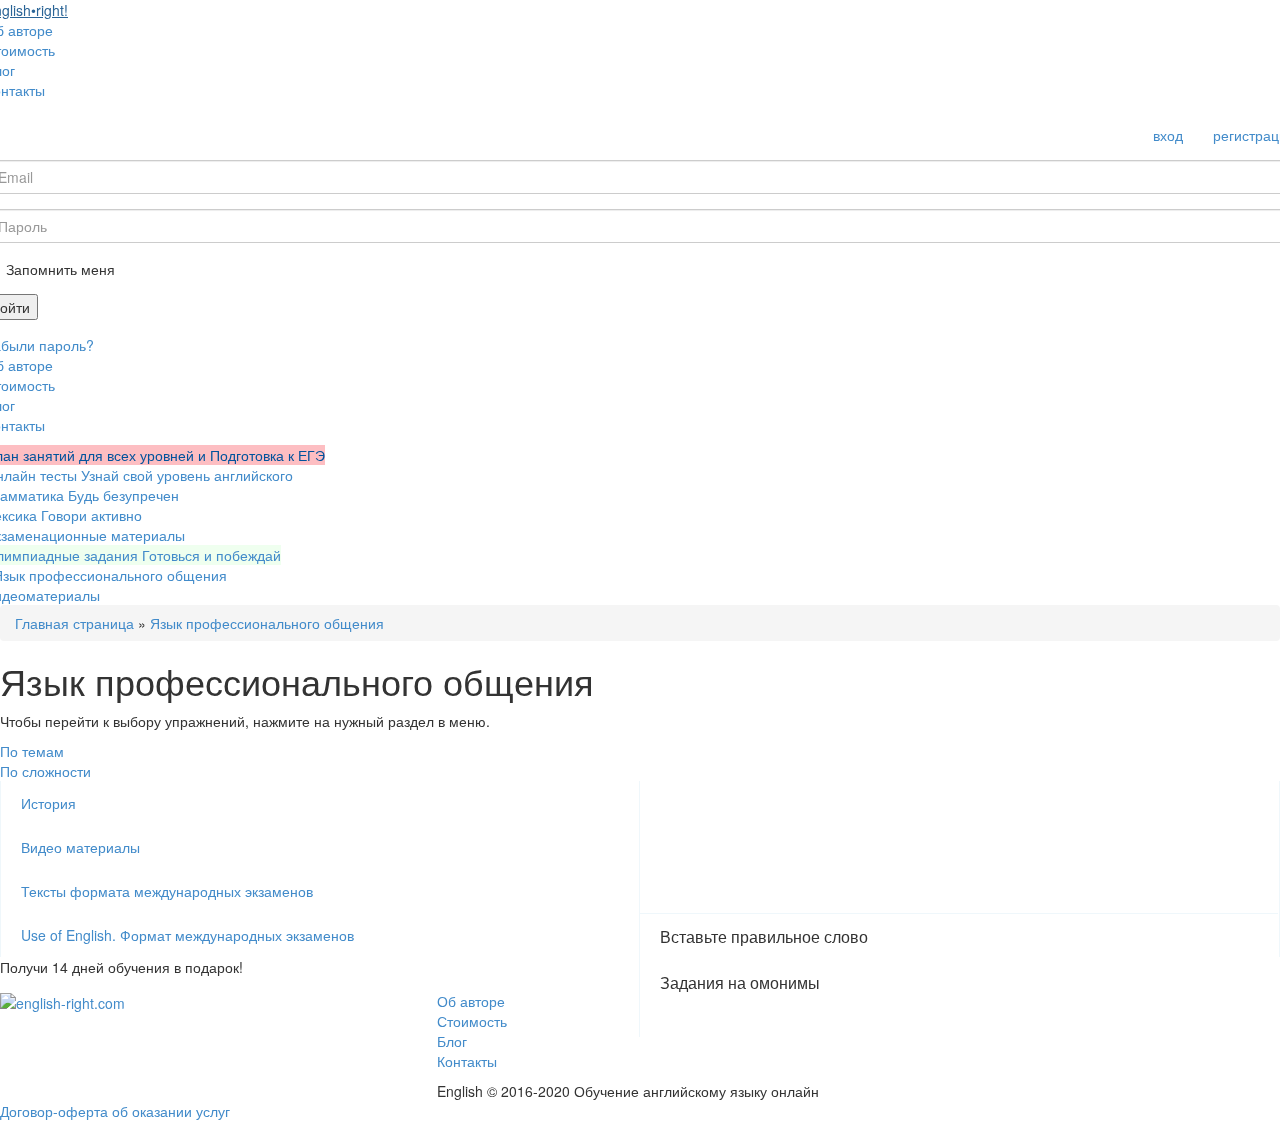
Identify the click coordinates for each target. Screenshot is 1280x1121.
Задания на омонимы (740, 982)
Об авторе (471, 1001)
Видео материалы (80, 847)
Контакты (467, 1061)
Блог (452, 1041)
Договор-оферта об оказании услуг (115, 1111)
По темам (32, 751)
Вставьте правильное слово (764, 936)
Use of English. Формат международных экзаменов (187, 935)
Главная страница (74, 623)
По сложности (45, 771)
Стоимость (472, 1021)
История (48, 803)
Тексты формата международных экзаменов (167, 891)
